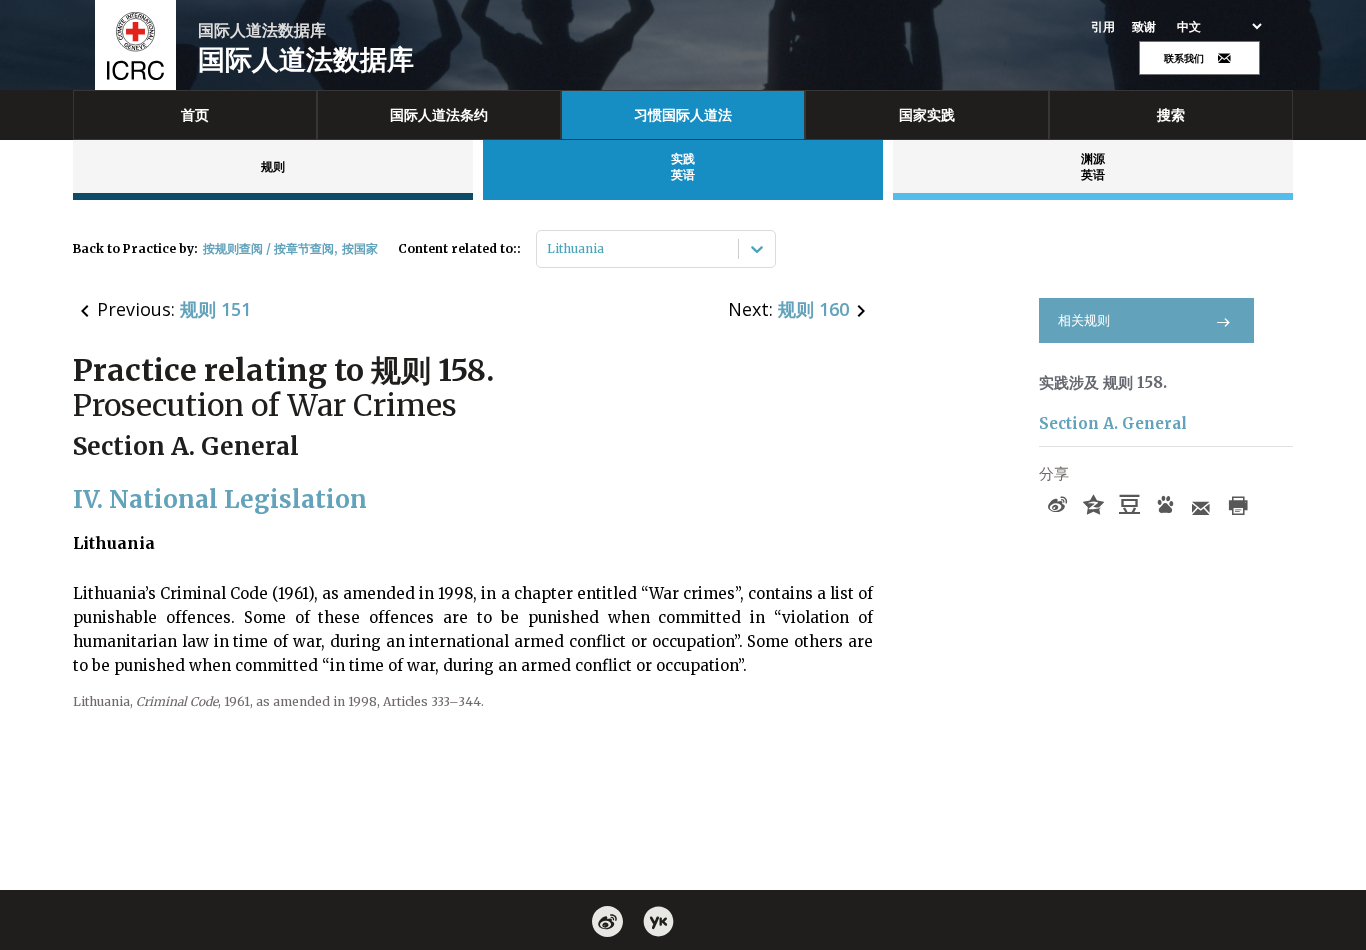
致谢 (1144, 27)
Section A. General (1113, 423)
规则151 (215, 309)
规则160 (813, 309)
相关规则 (1084, 320)
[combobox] (548, 249)
